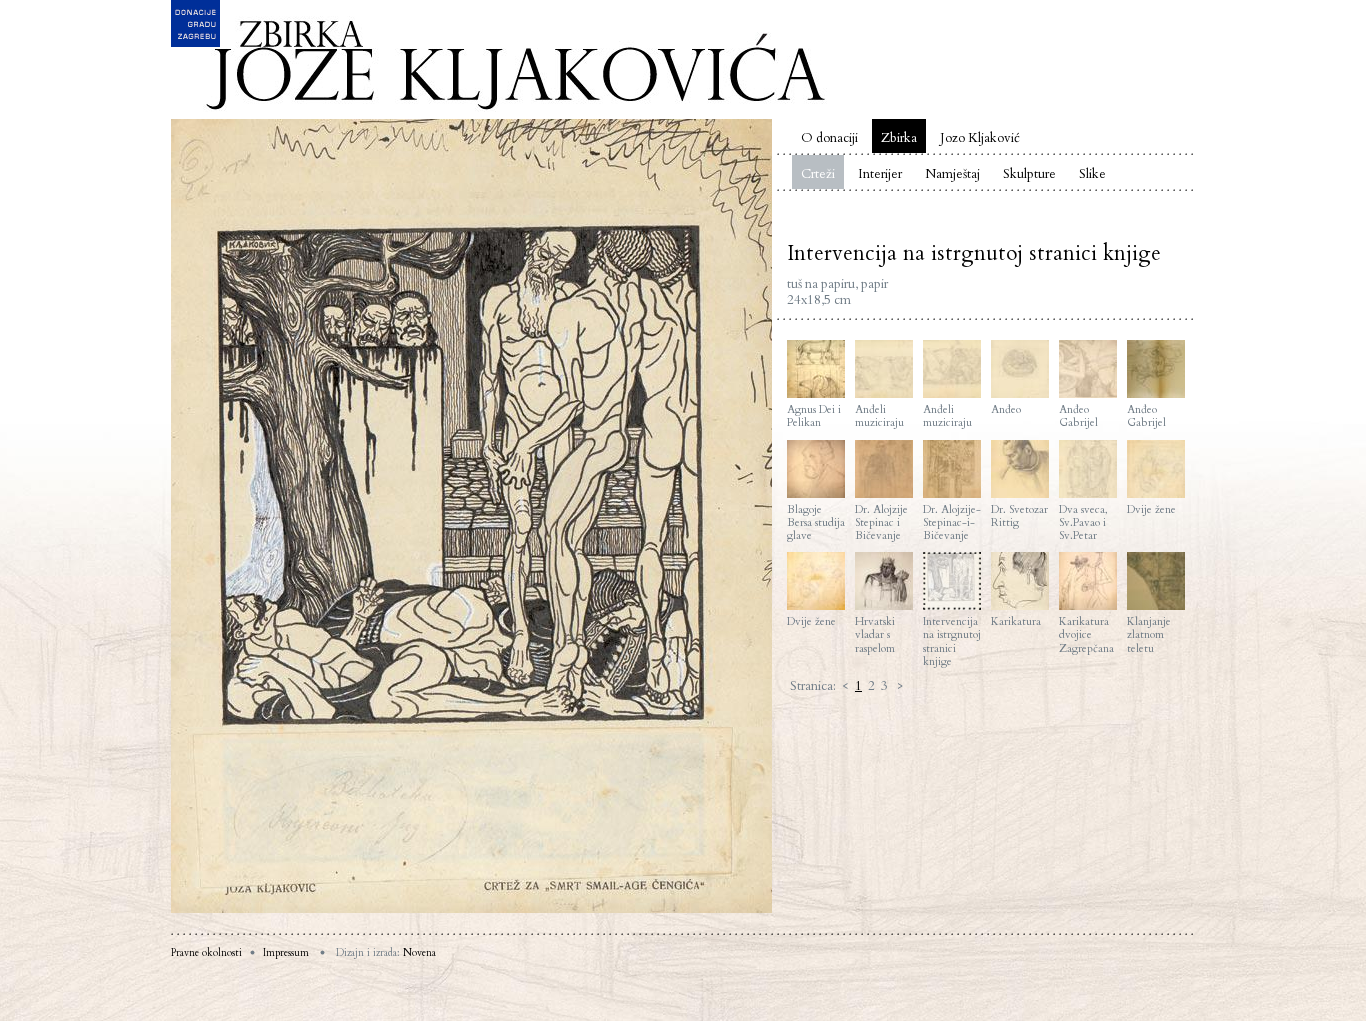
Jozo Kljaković (980, 138)
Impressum (286, 953)
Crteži (818, 174)
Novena (419, 953)
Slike (1092, 174)
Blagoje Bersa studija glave (816, 522)
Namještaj (952, 174)
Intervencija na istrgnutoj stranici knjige (952, 641)
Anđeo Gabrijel (1078, 415)
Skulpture (1029, 174)
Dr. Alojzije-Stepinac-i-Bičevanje (952, 522)
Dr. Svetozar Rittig (1019, 515)
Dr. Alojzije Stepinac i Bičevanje (881, 522)
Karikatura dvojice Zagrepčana (1086, 634)
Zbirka (899, 138)
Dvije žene (1151, 509)
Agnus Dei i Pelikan (814, 415)
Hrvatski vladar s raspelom (875, 634)
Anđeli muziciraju (879, 415)
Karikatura (1016, 621)
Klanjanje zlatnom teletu (1149, 634)
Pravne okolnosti (206, 953)
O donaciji (829, 138)
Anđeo (1006, 409)
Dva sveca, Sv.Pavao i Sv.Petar (1083, 522)
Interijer (880, 174)
